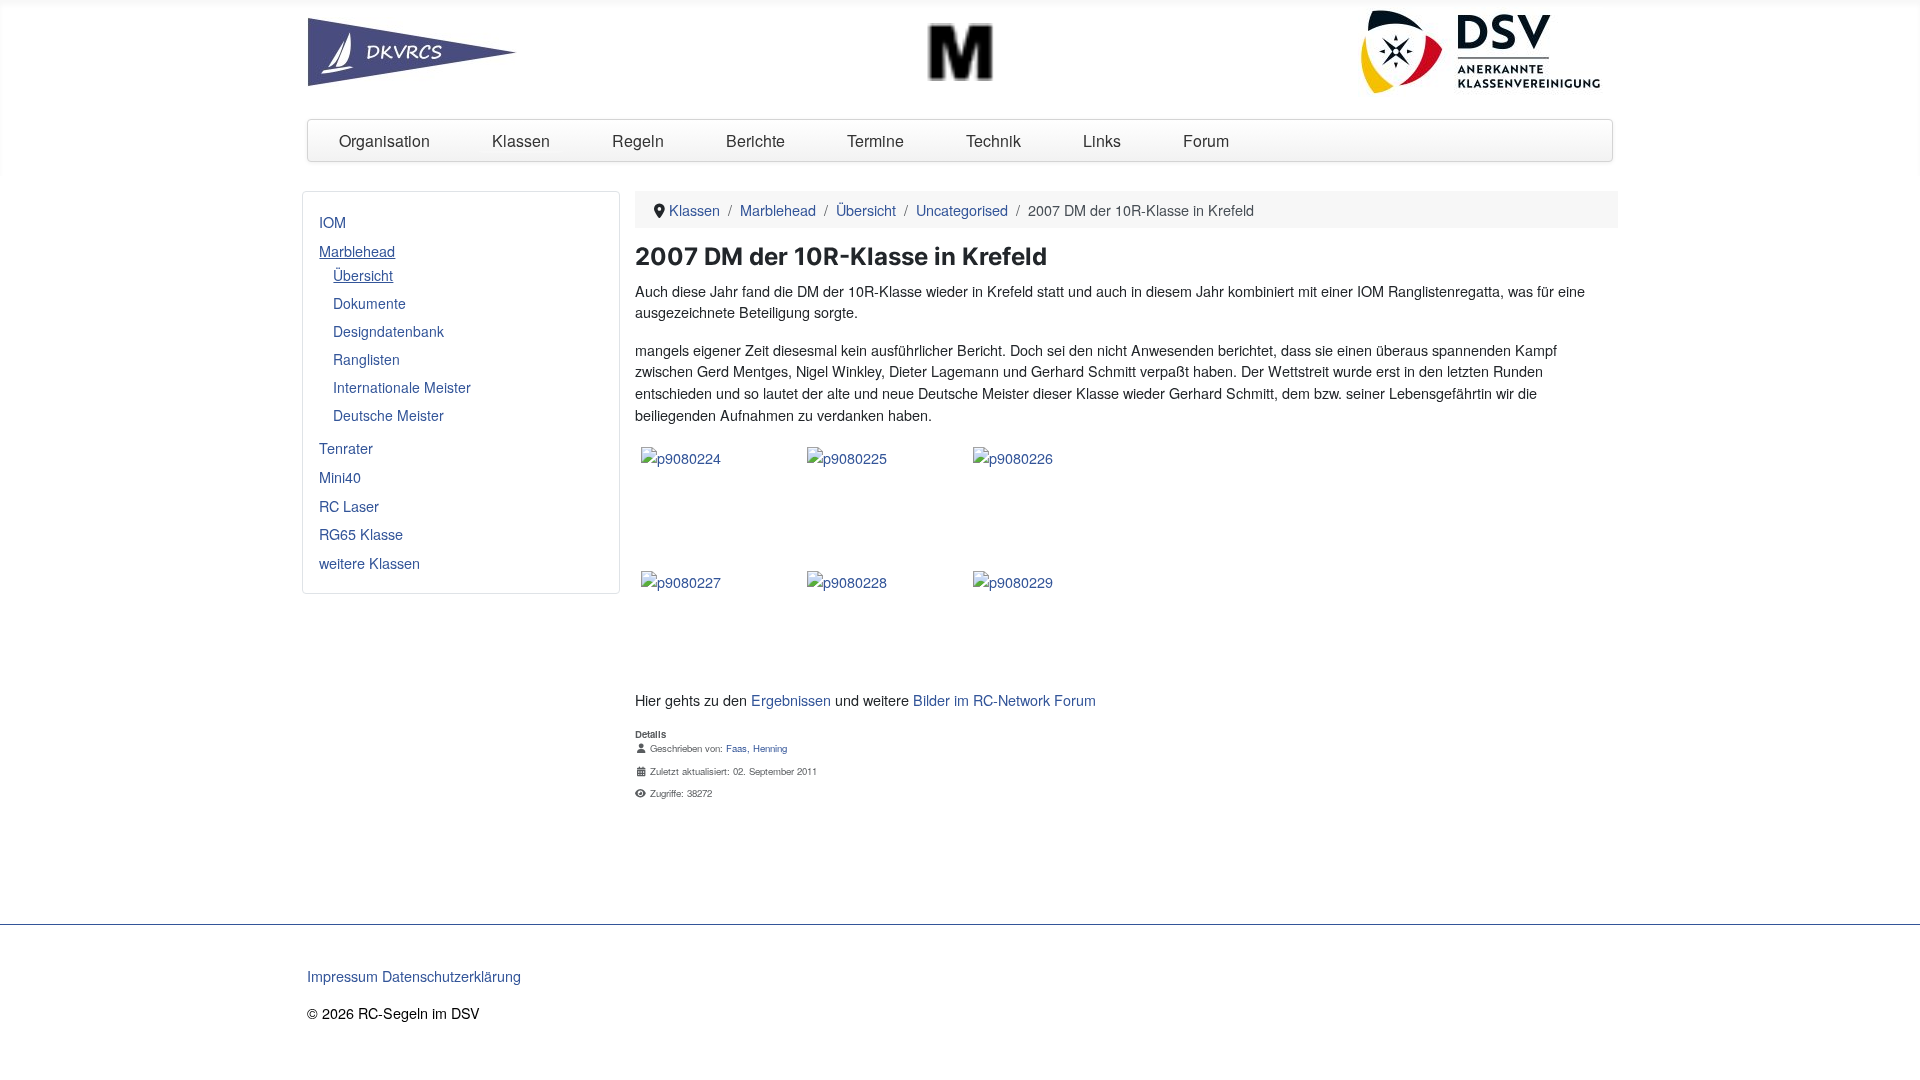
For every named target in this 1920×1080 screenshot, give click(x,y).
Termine (875, 140)
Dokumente (369, 303)
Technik (993, 140)
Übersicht (363, 275)
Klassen (521, 140)
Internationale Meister (402, 387)
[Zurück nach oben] (1887, 1045)
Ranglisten (366, 359)
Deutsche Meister (388, 415)
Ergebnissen (791, 699)
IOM (332, 221)
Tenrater (346, 447)
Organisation (384, 140)
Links (1102, 140)
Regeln (638, 140)
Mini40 (340, 476)
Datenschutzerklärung (451, 975)
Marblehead (357, 250)
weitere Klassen (369, 562)
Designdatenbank (388, 331)
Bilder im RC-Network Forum (1004, 699)
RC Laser (349, 505)
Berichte (755, 140)
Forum (1206, 140)
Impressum (342, 975)
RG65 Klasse (361, 533)
